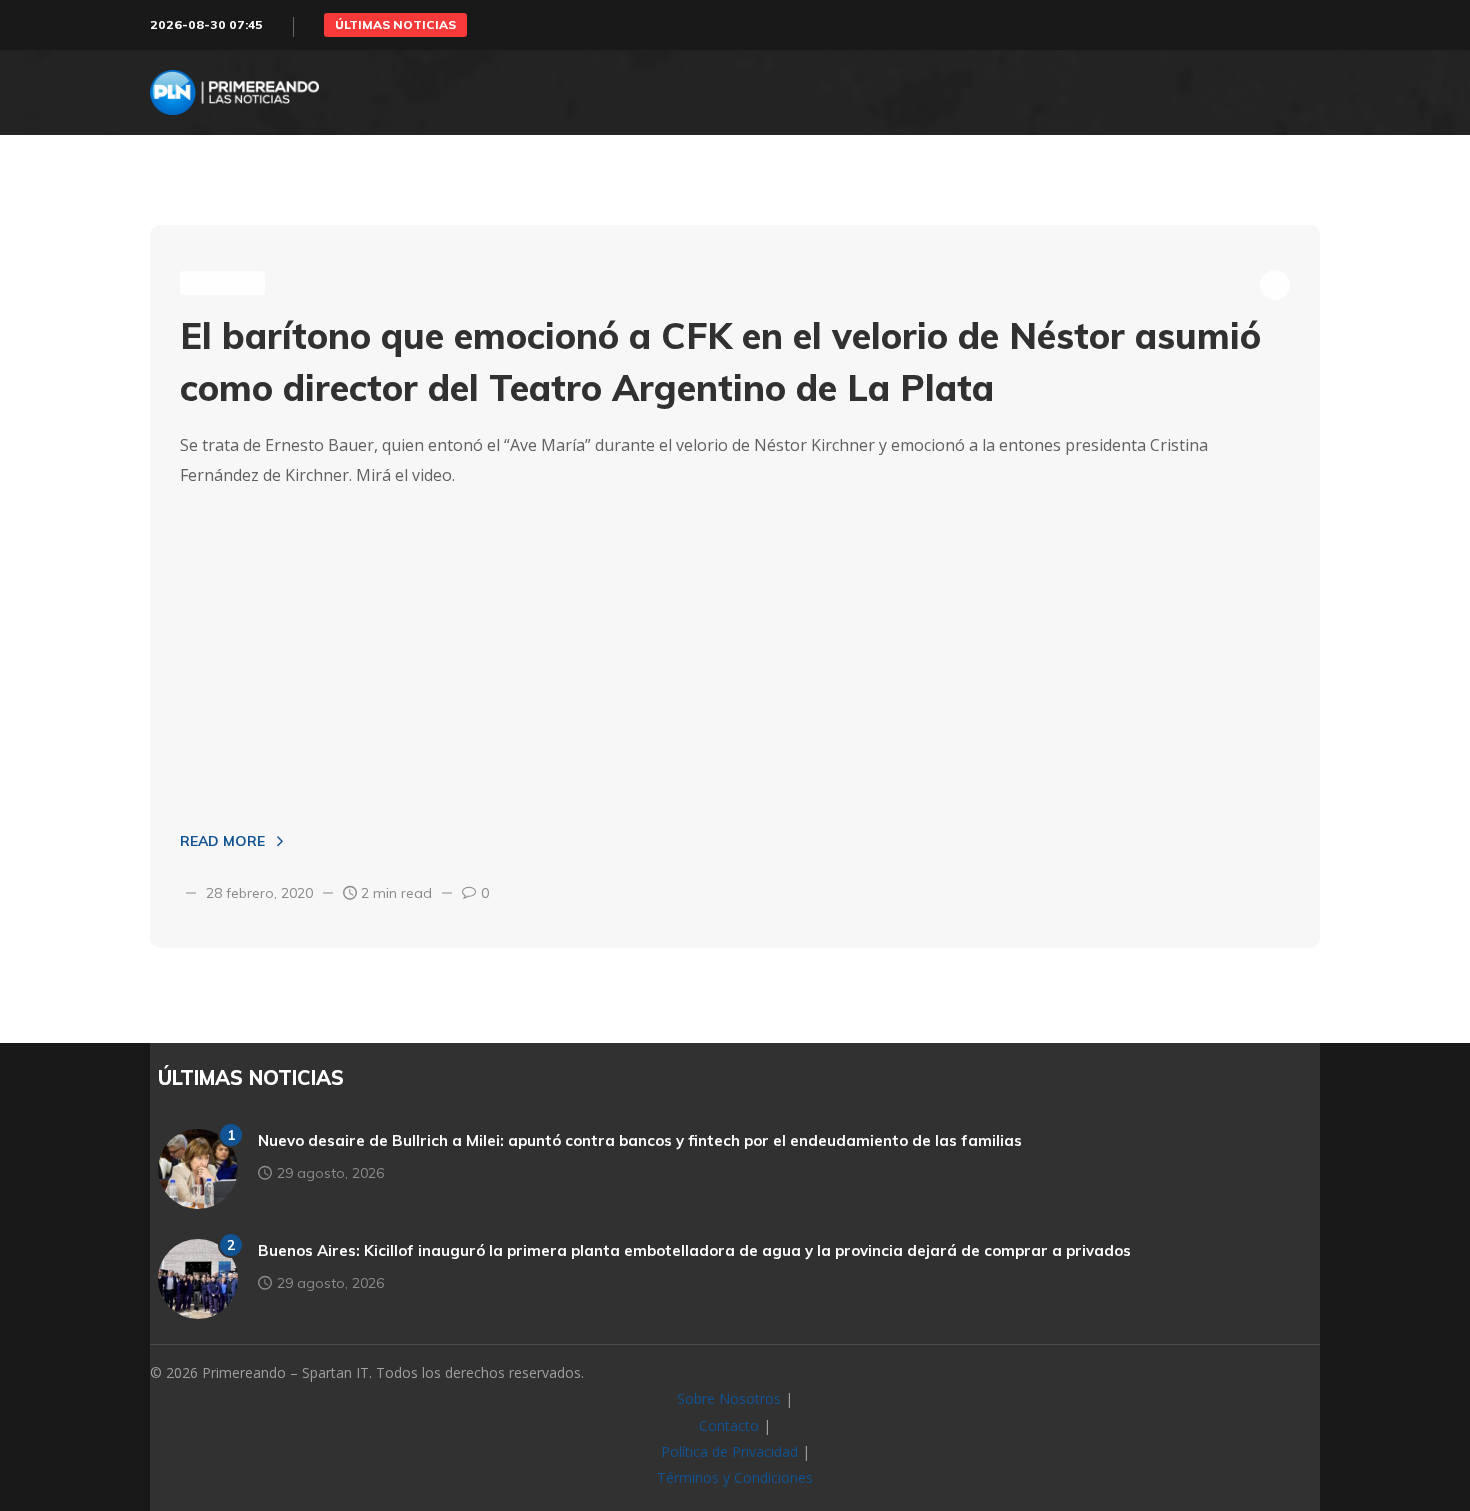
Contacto (729, 1425)
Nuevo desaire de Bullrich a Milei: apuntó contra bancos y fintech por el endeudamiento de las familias (640, 1140)
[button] (395, 25)
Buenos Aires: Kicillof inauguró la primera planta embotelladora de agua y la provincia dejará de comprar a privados (694, 1250)
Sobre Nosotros (729, 1398)
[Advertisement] (735, 650)
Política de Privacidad (729, 1451)
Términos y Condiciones (735, 1477)
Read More (222, 841)
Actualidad (222, 282)
